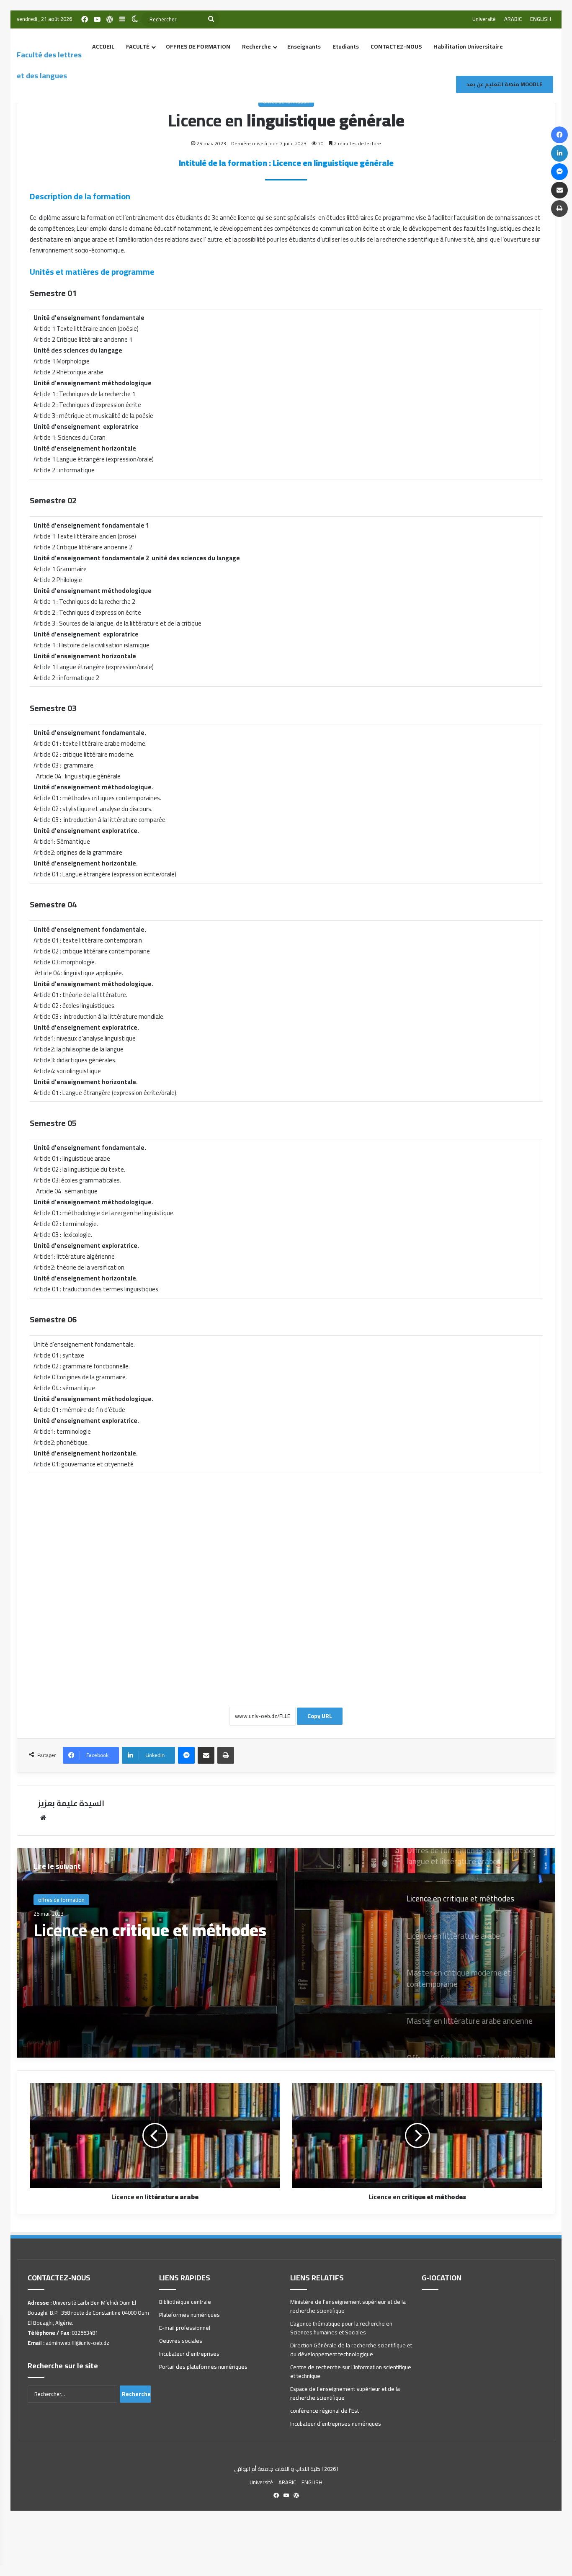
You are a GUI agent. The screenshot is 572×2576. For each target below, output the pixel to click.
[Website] (43, 1818)
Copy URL (320, 1716)
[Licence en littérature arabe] (286, 1953)
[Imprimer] (226, 1755)
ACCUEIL (103, 46)
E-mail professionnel (185, 2328)
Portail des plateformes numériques (203, 2367)
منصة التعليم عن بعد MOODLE (505, 84)
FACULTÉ (138, 46)
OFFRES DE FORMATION (198, 46)
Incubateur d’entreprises (189, 2354)
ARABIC (513, 19)
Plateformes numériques (189, 2315)
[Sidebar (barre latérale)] (122, 19)
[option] (286, 1953)
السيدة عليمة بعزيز (71, 1803)
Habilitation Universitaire (468, 46)
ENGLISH (541, 19)
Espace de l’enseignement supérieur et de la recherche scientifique (345, 2393)
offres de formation (61, 1904)
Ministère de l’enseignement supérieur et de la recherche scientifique (348, 2306)
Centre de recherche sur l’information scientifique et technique (351, 2371)
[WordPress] (110, 19)
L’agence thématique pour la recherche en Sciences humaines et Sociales (341, 2328)
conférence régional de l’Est (325, 2411)
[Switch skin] (135, 19)
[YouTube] (97, 19)
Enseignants (304, 46)
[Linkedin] (559, 153)
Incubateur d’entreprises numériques (336, 2424)
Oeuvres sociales (181, 2341)
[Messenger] (186, 1755)
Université (484, 19)
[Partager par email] (206, 1755)
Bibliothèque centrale (185, 2302)
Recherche (256, 46)
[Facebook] (85, 19)
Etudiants (346, 46)
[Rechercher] (211, 19)
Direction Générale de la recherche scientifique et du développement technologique (351, 2350)
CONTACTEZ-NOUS (396, 46)
